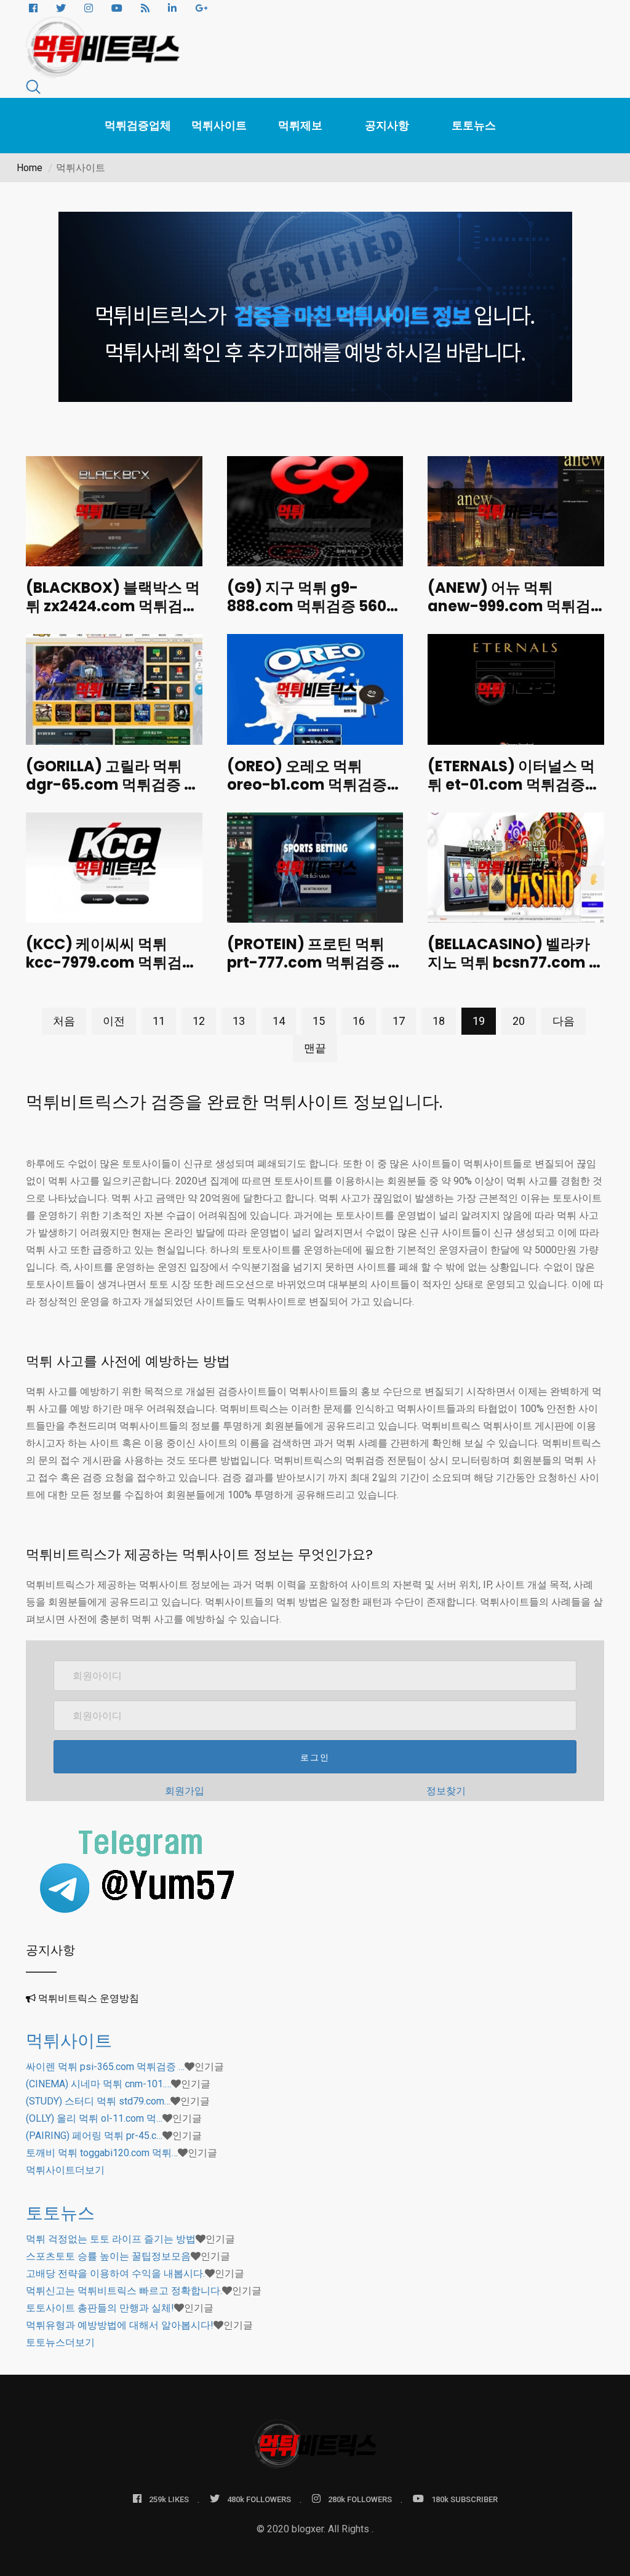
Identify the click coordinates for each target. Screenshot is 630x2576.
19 (479, 1021)
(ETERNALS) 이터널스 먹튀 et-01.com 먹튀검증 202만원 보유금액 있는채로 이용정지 (511, 794)
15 (319, 1021)
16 (359, 1021)
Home (30, 168)
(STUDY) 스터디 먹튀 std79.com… (98, 2101)
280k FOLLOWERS (360, 2499)
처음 (64, 1021)
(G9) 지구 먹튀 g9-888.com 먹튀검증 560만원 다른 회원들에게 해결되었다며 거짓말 (314, 615)
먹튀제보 (300, 125)
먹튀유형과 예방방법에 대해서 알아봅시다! (120, 2325)
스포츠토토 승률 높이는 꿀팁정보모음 (108, 2256)
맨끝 (315, 1048)
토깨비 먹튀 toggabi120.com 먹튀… (102, 2153)
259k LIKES (169, 2499)
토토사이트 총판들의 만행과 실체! (100, 2308)
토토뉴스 (474, 125)
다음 (564, 1021)
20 (519, 1021)
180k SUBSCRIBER (465, 2499)
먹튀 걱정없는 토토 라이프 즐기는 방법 (111, 2239)
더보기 (65, 2170)
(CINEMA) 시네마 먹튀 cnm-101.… (98, 2084)
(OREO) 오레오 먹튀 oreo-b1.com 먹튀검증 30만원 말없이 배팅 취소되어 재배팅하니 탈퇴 (314, 794)
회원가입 (185, 1791)
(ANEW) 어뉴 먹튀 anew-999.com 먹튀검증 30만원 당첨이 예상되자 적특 (515, 615)
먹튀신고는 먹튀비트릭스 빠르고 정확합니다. (124, 2291)
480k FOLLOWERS (259, 2499)
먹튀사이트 (219, 125)
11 (159, 1021)
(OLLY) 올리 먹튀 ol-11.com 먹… (94, 2118)
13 (239, 1021)
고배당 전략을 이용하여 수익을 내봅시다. (115, 2273)
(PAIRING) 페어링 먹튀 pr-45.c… (94, 2136)
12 (199, 1021)
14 (279, 1021)
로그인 (315, 1757)
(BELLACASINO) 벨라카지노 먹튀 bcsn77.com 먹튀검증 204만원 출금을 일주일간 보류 (516, 972)
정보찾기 (446, 1791)
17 (399, 1021)
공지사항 (387, 125)
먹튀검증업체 (138, 125)
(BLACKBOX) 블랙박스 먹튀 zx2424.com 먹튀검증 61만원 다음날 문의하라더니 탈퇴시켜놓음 (113, 615)
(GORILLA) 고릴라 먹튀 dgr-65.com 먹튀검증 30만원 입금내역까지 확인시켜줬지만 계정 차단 (114, 794)
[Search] (33, 89)
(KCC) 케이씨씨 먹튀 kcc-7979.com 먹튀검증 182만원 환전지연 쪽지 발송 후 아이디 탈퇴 (111, 972)
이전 (114, 1021)
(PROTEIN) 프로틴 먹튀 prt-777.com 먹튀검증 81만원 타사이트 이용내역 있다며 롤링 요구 (315, 972)
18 (439, 1021)
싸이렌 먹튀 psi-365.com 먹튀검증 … (105, 2067)
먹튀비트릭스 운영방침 (89, 1998)
